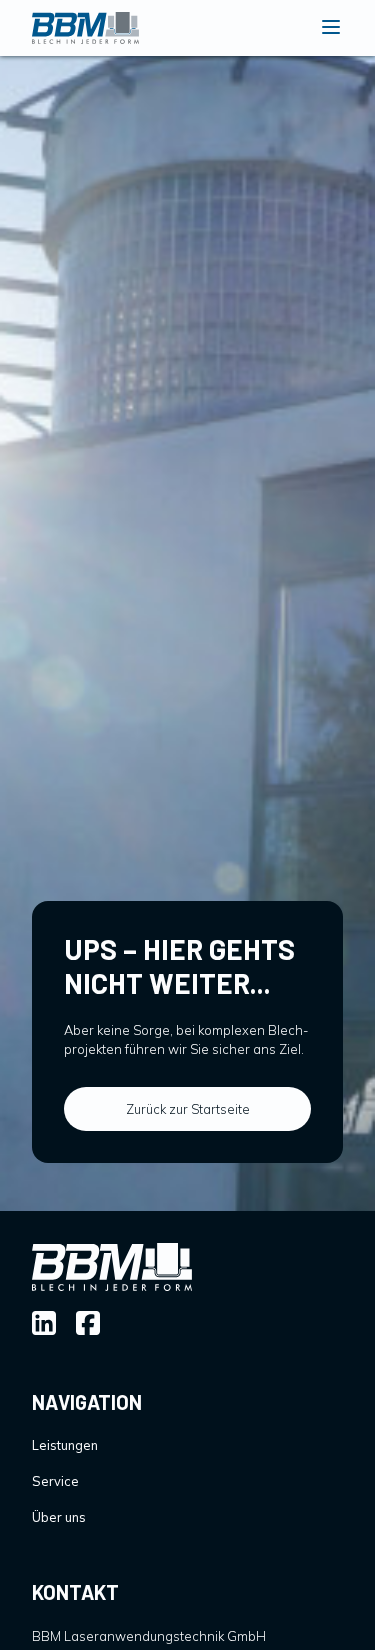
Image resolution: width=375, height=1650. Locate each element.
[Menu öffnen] (331, 28)
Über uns (59, 1517)
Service (55, 1481)
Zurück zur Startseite (188, 1109)
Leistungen (65, 1445)
